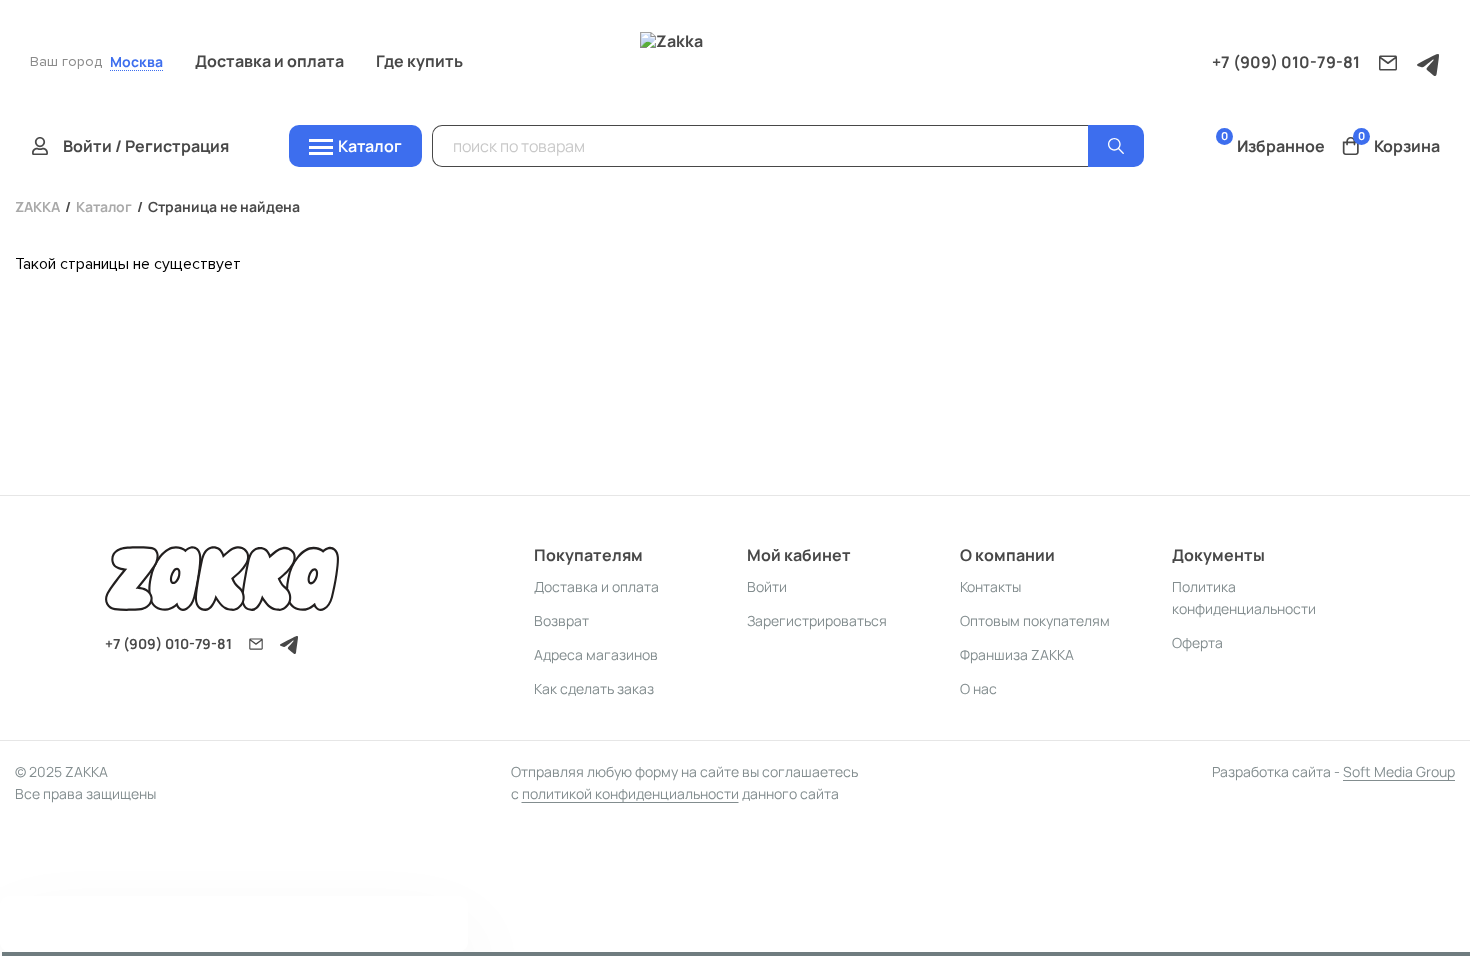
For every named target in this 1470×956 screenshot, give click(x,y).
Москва (136, 62)
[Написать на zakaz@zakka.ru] (1388, 63)
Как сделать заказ (594, 688)
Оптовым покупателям (1035, 620)
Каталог (104, 206)
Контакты (990, 586)
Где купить (419, 61)
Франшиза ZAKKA (1017, 654)
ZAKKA (37, 206)
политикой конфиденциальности (630, 793)
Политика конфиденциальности (1244, 597)
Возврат (561, 620)
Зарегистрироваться (817, 620)
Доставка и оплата (269, 61)
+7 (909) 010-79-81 (1286, 62)
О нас (978, 688)
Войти (767, 586)
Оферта (1197, 642)
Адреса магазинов (596, 654)
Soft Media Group (1399, 771)
